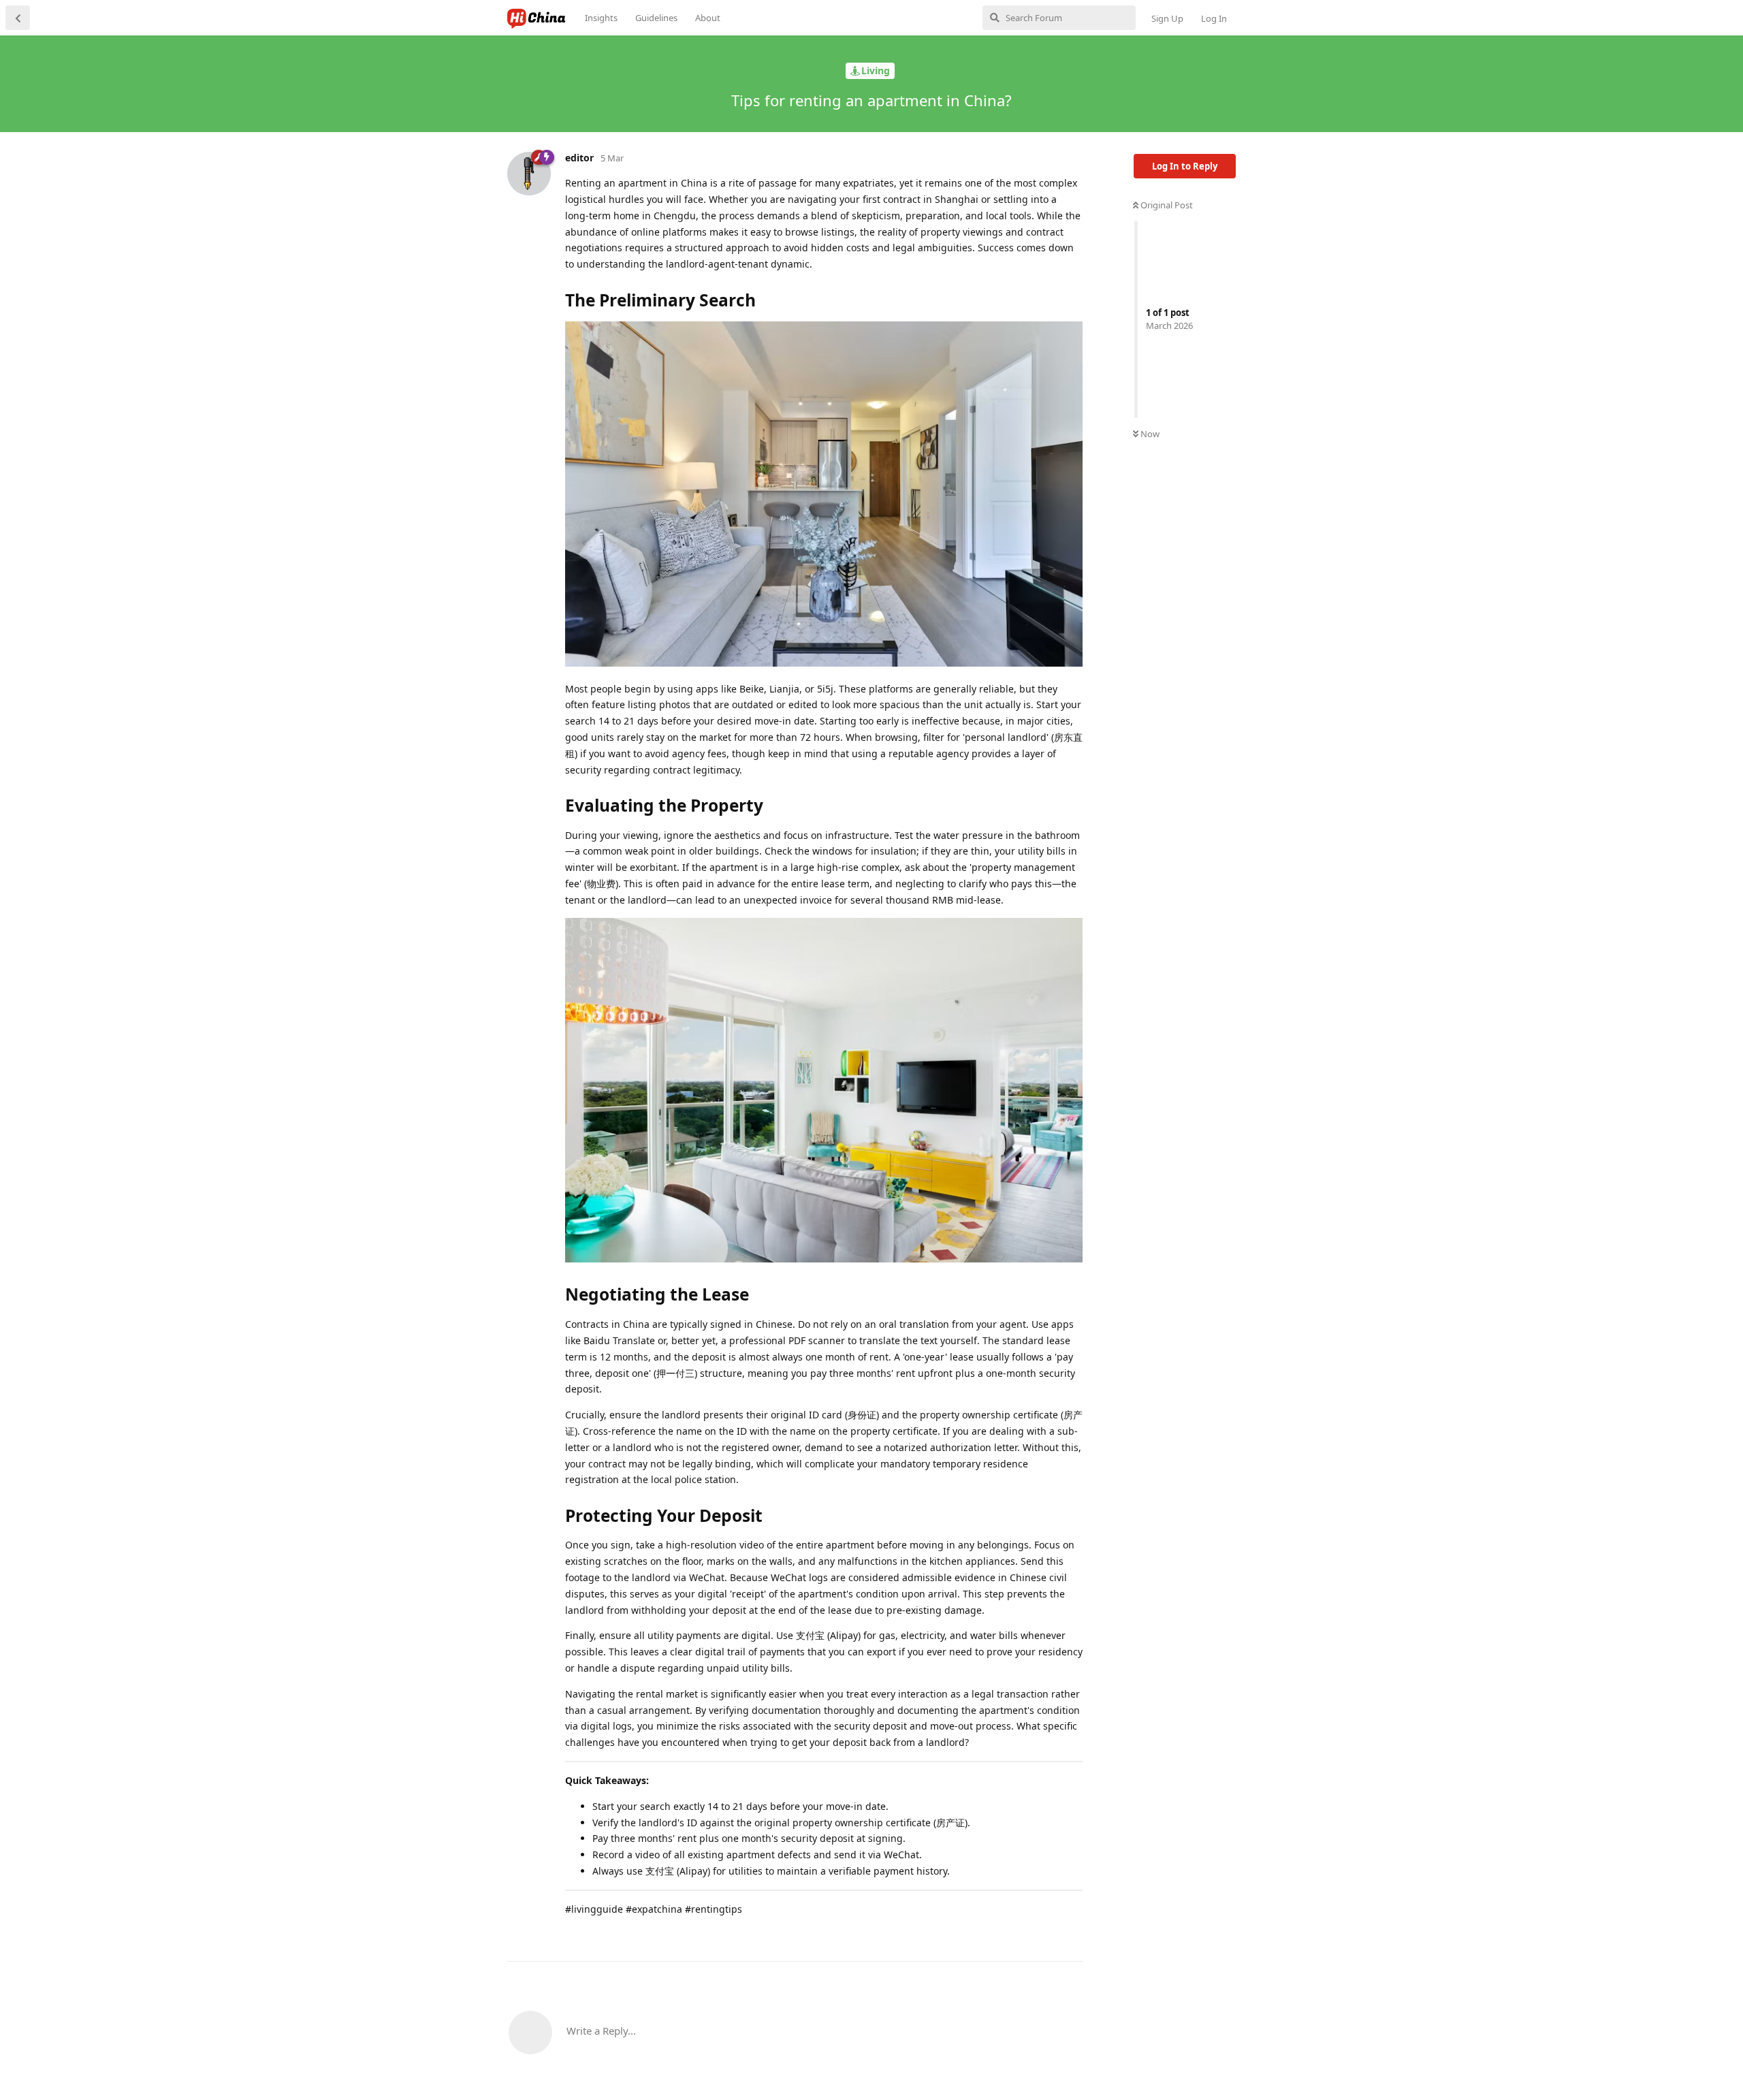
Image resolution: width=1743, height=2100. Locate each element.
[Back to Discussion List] (18, 18)
